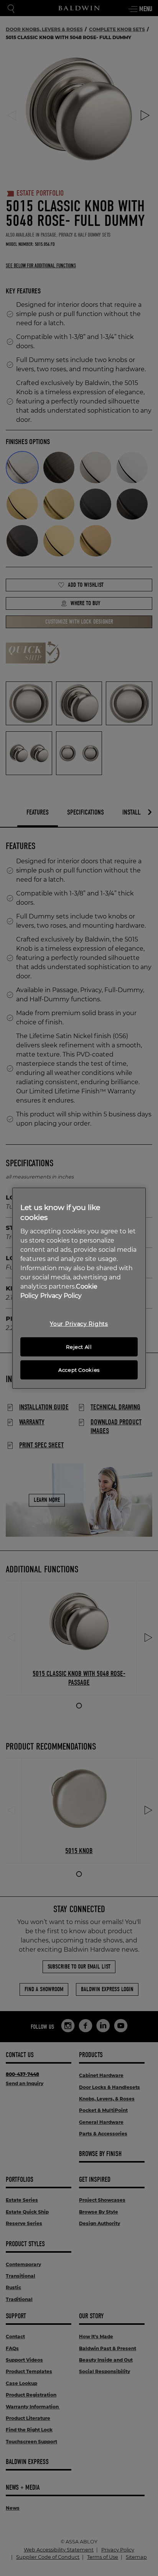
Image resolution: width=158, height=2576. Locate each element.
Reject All (79, 1347)
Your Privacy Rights (79, 1324)
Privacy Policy (61, 1296)
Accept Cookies (79, 1370)
